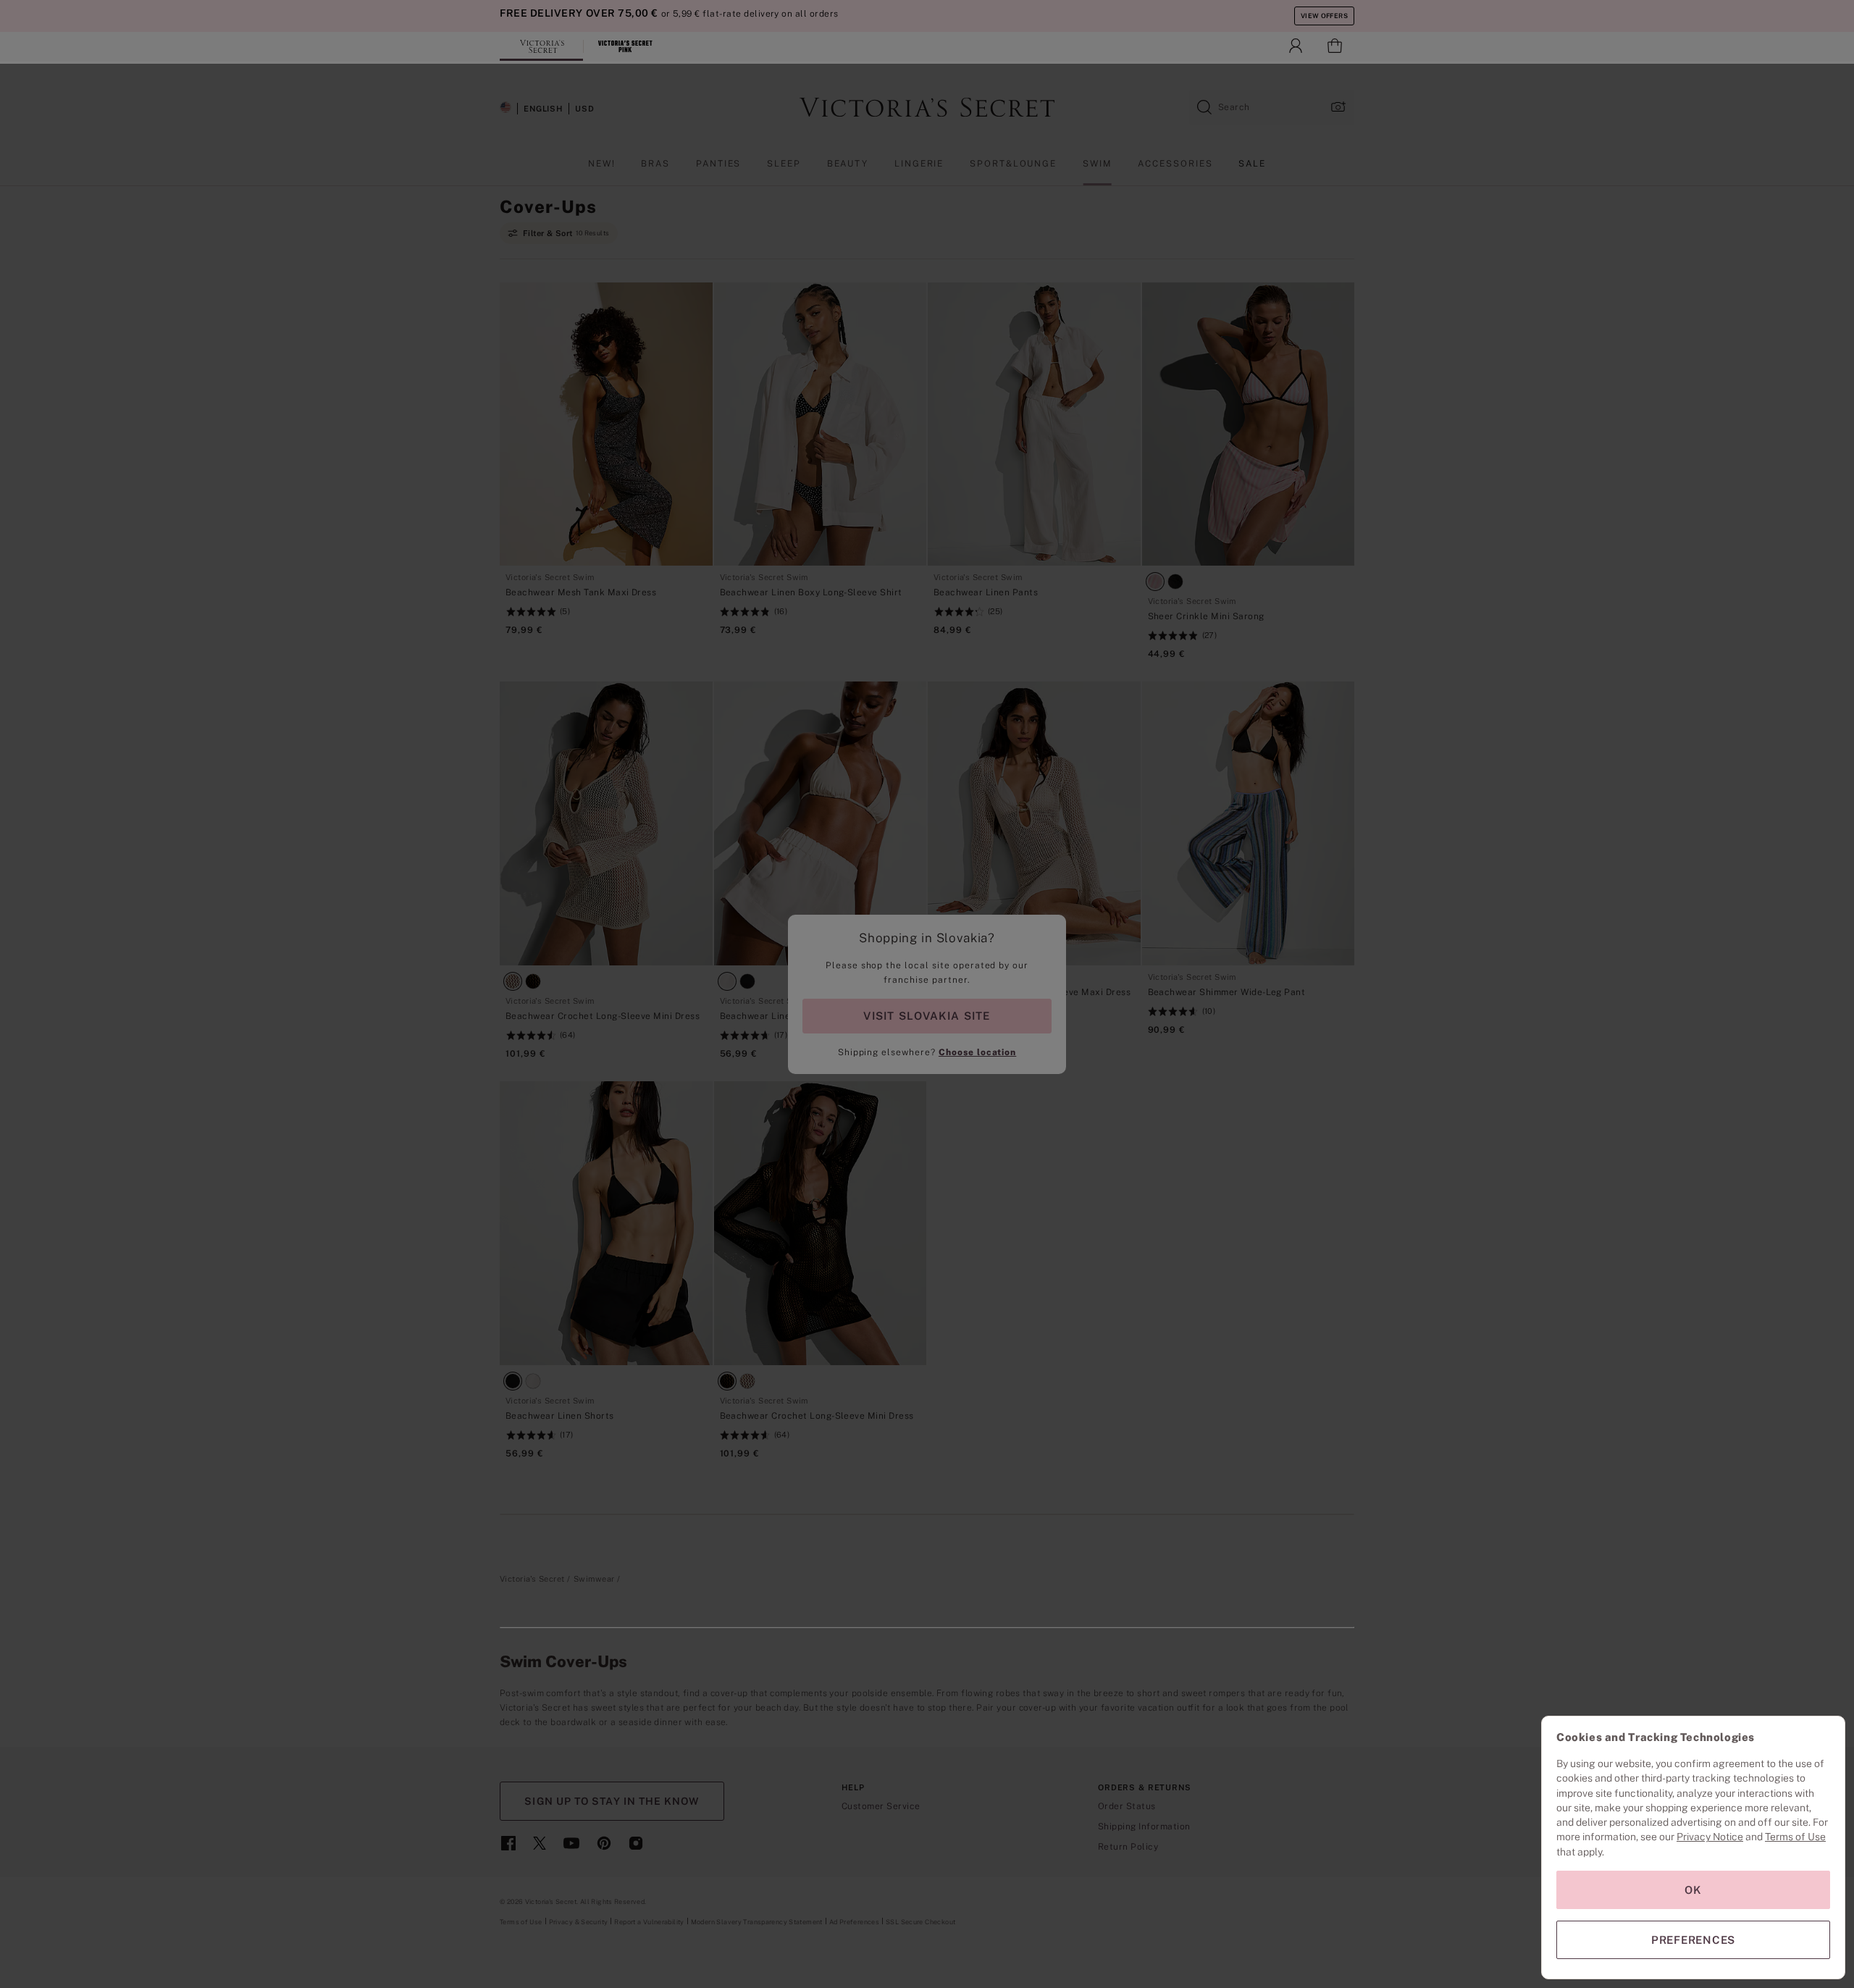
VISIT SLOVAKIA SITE (927, 1016)
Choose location (977, 1052)
